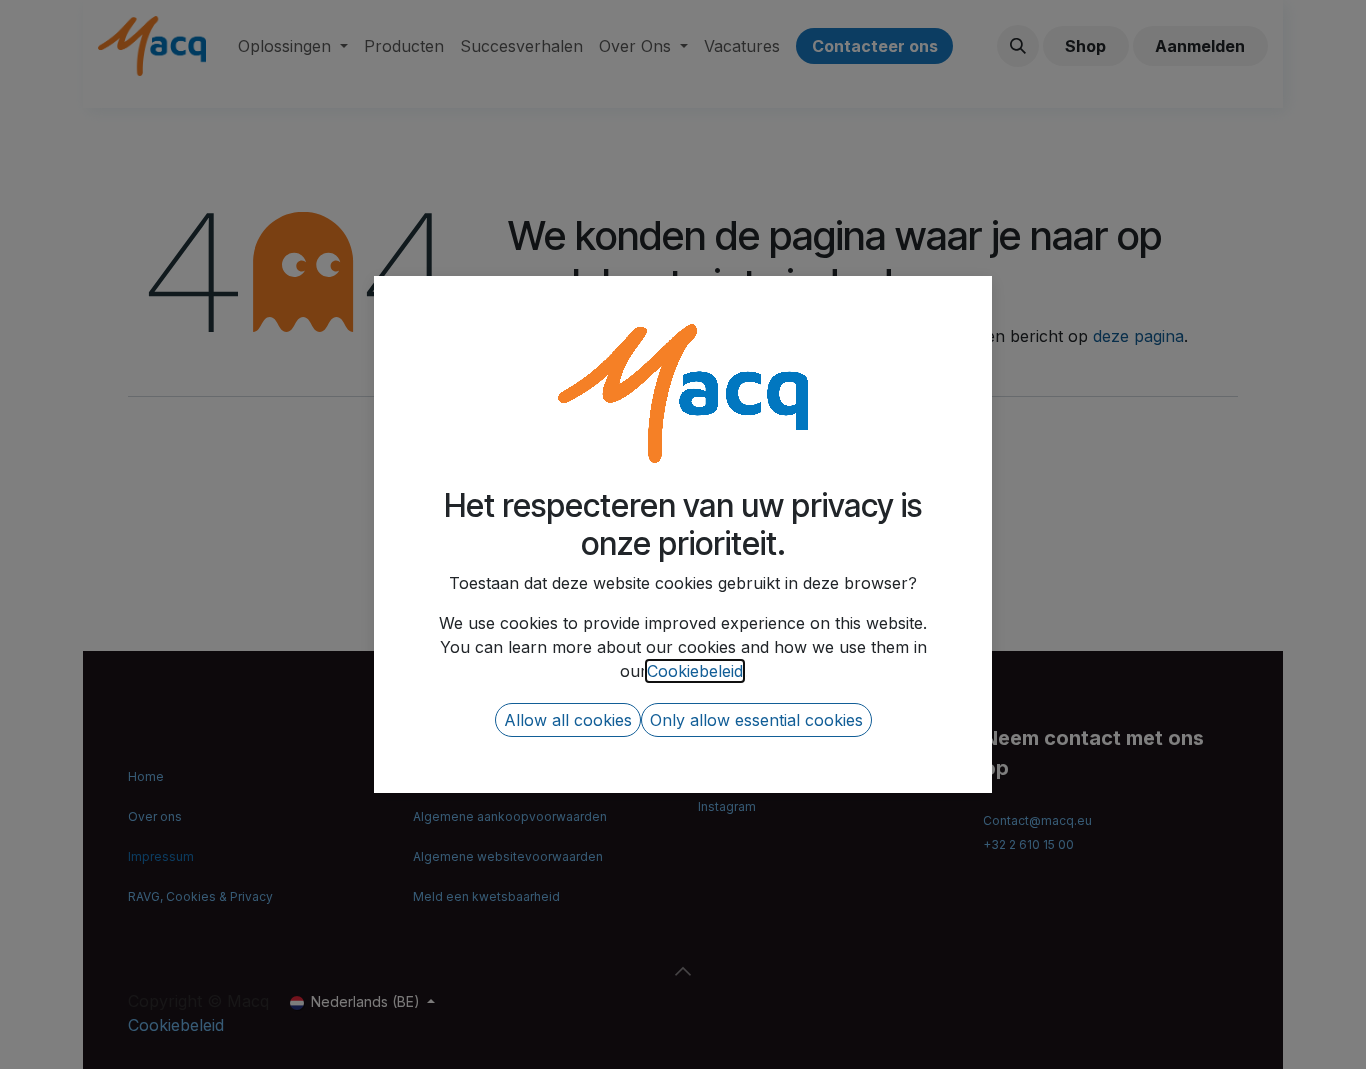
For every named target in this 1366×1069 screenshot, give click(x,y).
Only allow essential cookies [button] (756, 720)
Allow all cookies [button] (568, 720)
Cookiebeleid (695, 671)
